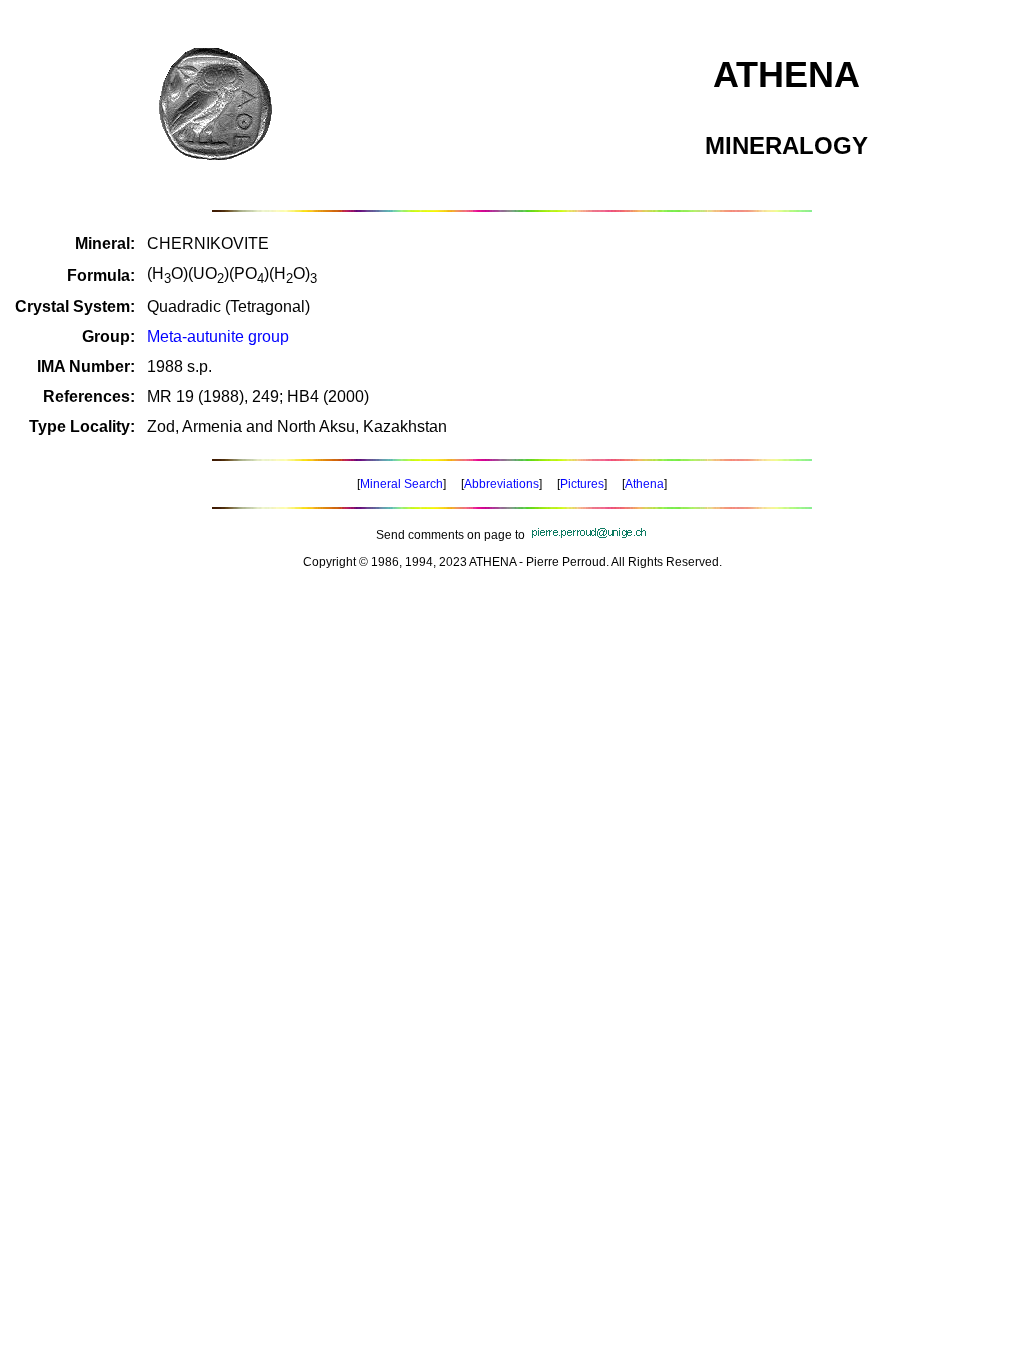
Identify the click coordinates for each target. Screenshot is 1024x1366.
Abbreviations (501, 484)
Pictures (582, 484)
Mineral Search (401, 484)
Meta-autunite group (218, 336)
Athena (644, 484)
